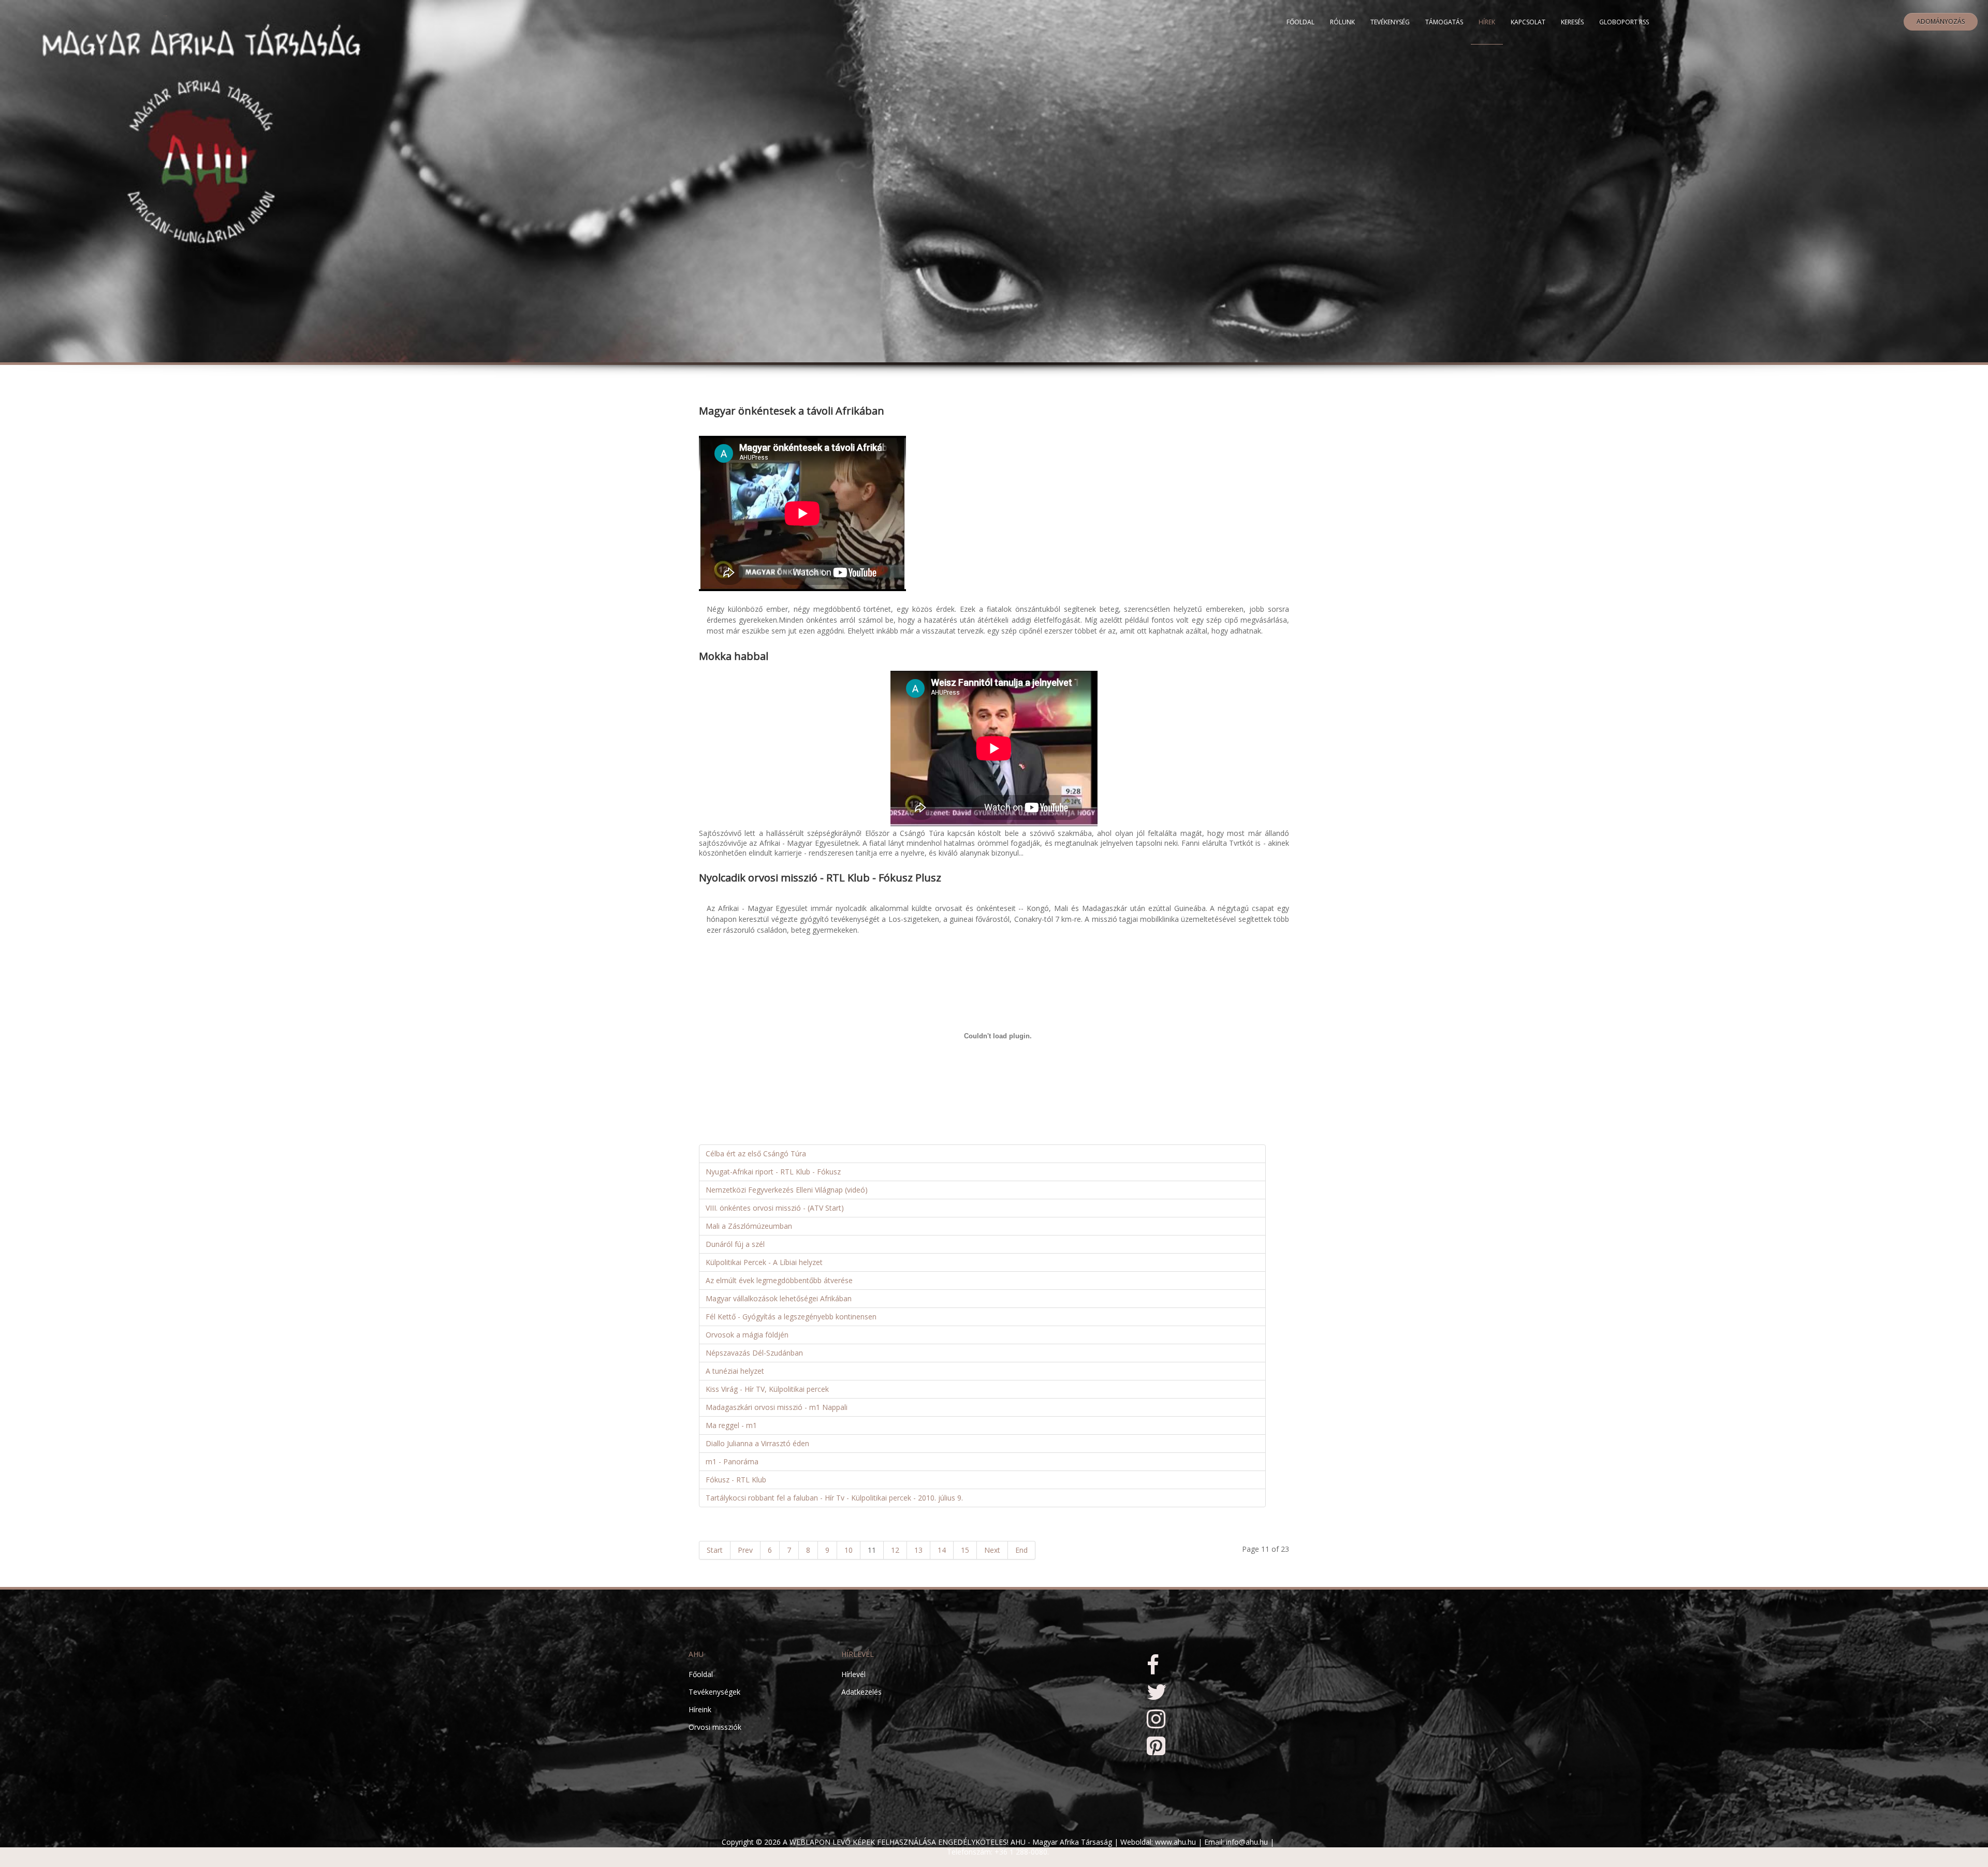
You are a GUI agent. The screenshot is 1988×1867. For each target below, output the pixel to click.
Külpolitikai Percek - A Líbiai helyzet (764, 1262)
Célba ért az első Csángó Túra (756, 1153)
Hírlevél (853, 1674)
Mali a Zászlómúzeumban (749, 1226)
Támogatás (1444, 22)
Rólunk (1342, 22)
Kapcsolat (1528, 22)
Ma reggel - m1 (731, 1425)
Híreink (700, 1709)
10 (849, 1550)
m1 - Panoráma (732, 1461)
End (1021, 1550)
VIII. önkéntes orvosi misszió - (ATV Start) (775, 1208)
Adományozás (1941, 21)
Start (715, 1550)
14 (942, 1550)
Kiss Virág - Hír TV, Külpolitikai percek (767, 1389)
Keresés (1572, 22)
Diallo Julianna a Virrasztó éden (757, 1443)
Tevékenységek (714, 1692)
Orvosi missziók (715, 1727)
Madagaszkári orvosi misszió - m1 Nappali (777, 1407)
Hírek (1487, 22)
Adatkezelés (861, 1692)
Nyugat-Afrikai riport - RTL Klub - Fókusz (773, 1172)
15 (965, 1550)
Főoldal (1300, 22)
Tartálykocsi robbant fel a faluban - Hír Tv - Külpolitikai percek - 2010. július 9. (834, 1498)
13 (918, 1550)
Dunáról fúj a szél (735, 1244)
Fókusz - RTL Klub (736, 1480)
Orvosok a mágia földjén (747, 1335)
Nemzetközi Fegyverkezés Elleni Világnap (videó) (787, 1190)
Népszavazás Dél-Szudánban (754, 1353)
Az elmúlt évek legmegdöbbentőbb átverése (779, 1280)
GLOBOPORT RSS (1624, 22)
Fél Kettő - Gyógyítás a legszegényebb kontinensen (791, 1317)
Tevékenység (1390, 22)
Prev (745, 1550)
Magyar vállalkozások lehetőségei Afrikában (779, 1298)
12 (895, 1550)
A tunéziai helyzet (735, 1371)
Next (992, 1550)
